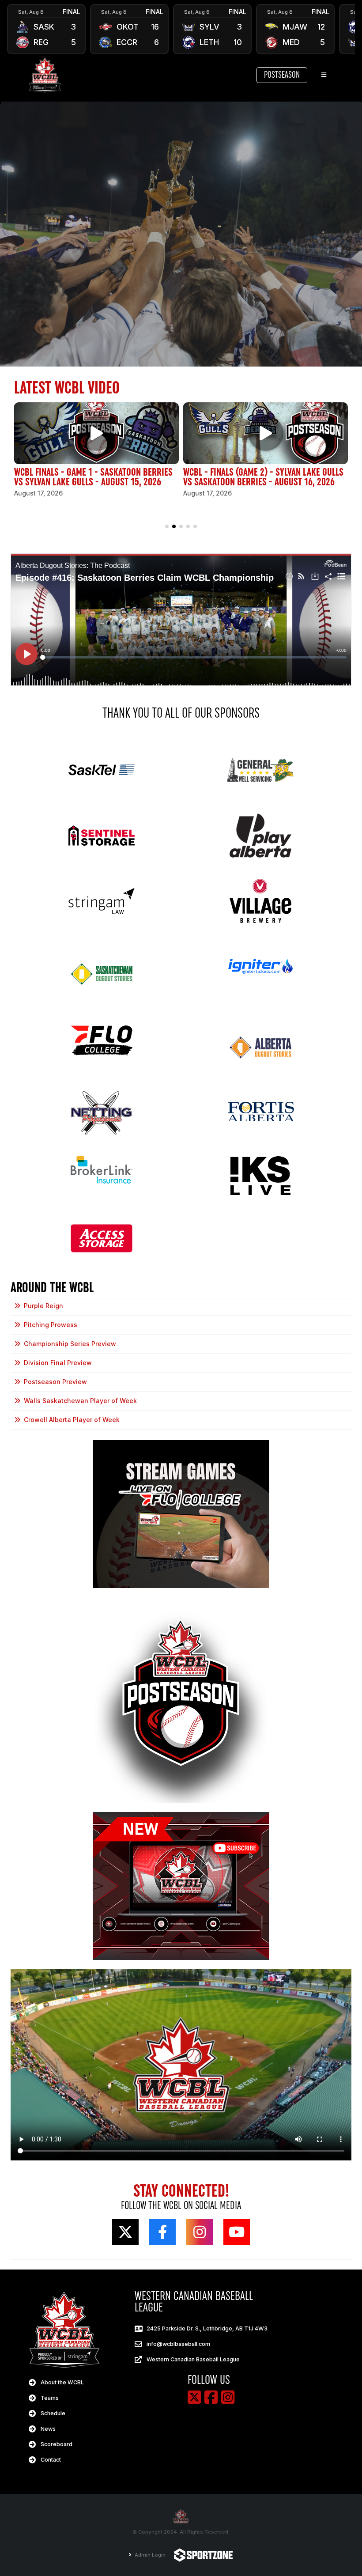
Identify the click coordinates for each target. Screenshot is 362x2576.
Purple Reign (43, 1306)
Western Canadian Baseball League (193, 2359)
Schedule (53, 2413)
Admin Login (149, 2555)
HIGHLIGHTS (47, 38)
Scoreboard (57, 2444)
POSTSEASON (282, 75)
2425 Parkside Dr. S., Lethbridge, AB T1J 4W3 (207, 2328)
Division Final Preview (58, 1363)
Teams (50, 2398)
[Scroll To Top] (347, 2566)
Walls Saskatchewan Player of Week (80, 1401)
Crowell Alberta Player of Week (72, 1420)
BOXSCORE (47, 20)
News (48, 2429)
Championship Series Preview (70, 1344)
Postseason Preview (55, 1382)
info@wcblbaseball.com (178, 2344)
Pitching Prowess (51, 1325)
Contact (51, 2460)
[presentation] (18, 29)
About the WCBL (62, 2382)
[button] (167, 526)
